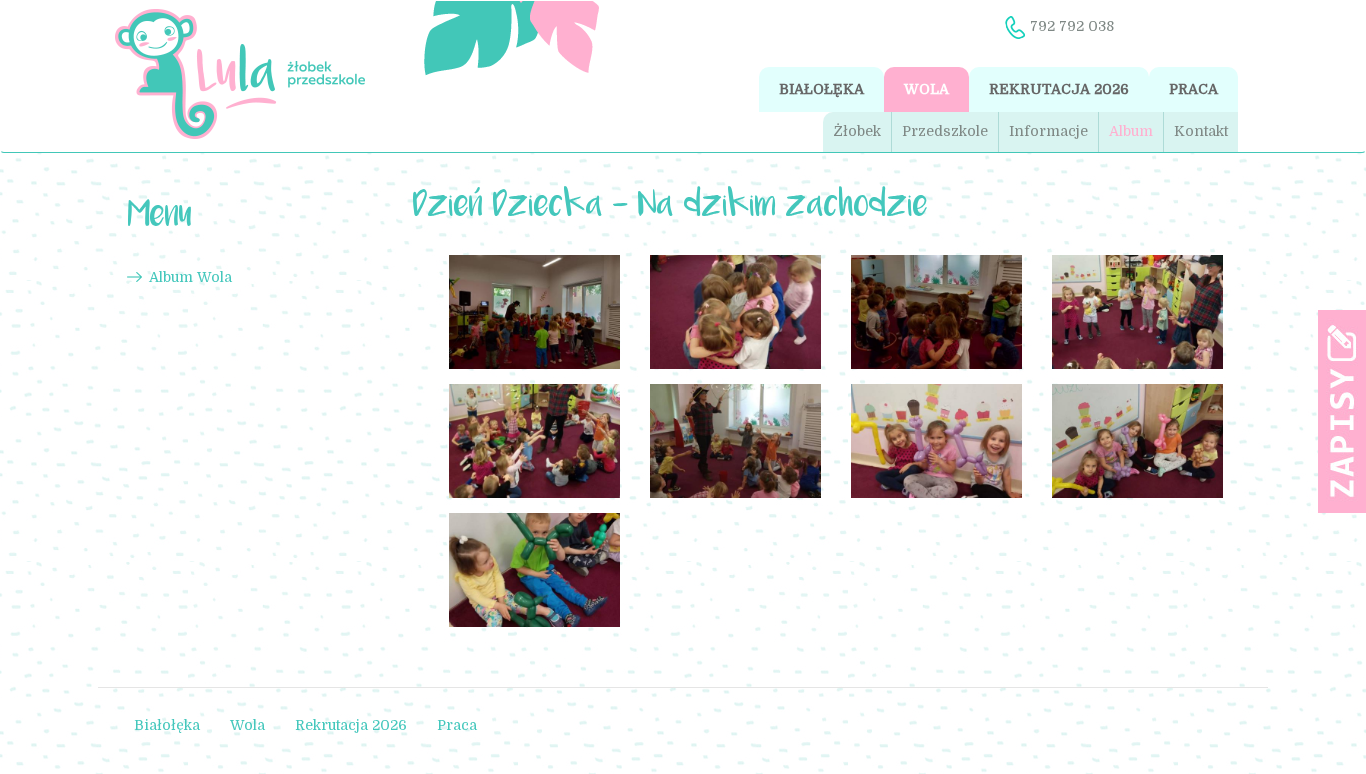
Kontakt (1201, 131)
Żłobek (857, 131)
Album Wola (190, 277)
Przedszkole (945, 131)
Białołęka (821, 89)
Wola (926, 89)
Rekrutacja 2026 (1059, 89)
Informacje (1048, 131)
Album (1131, 131)
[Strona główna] (239, 74)
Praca (1193, 89)
